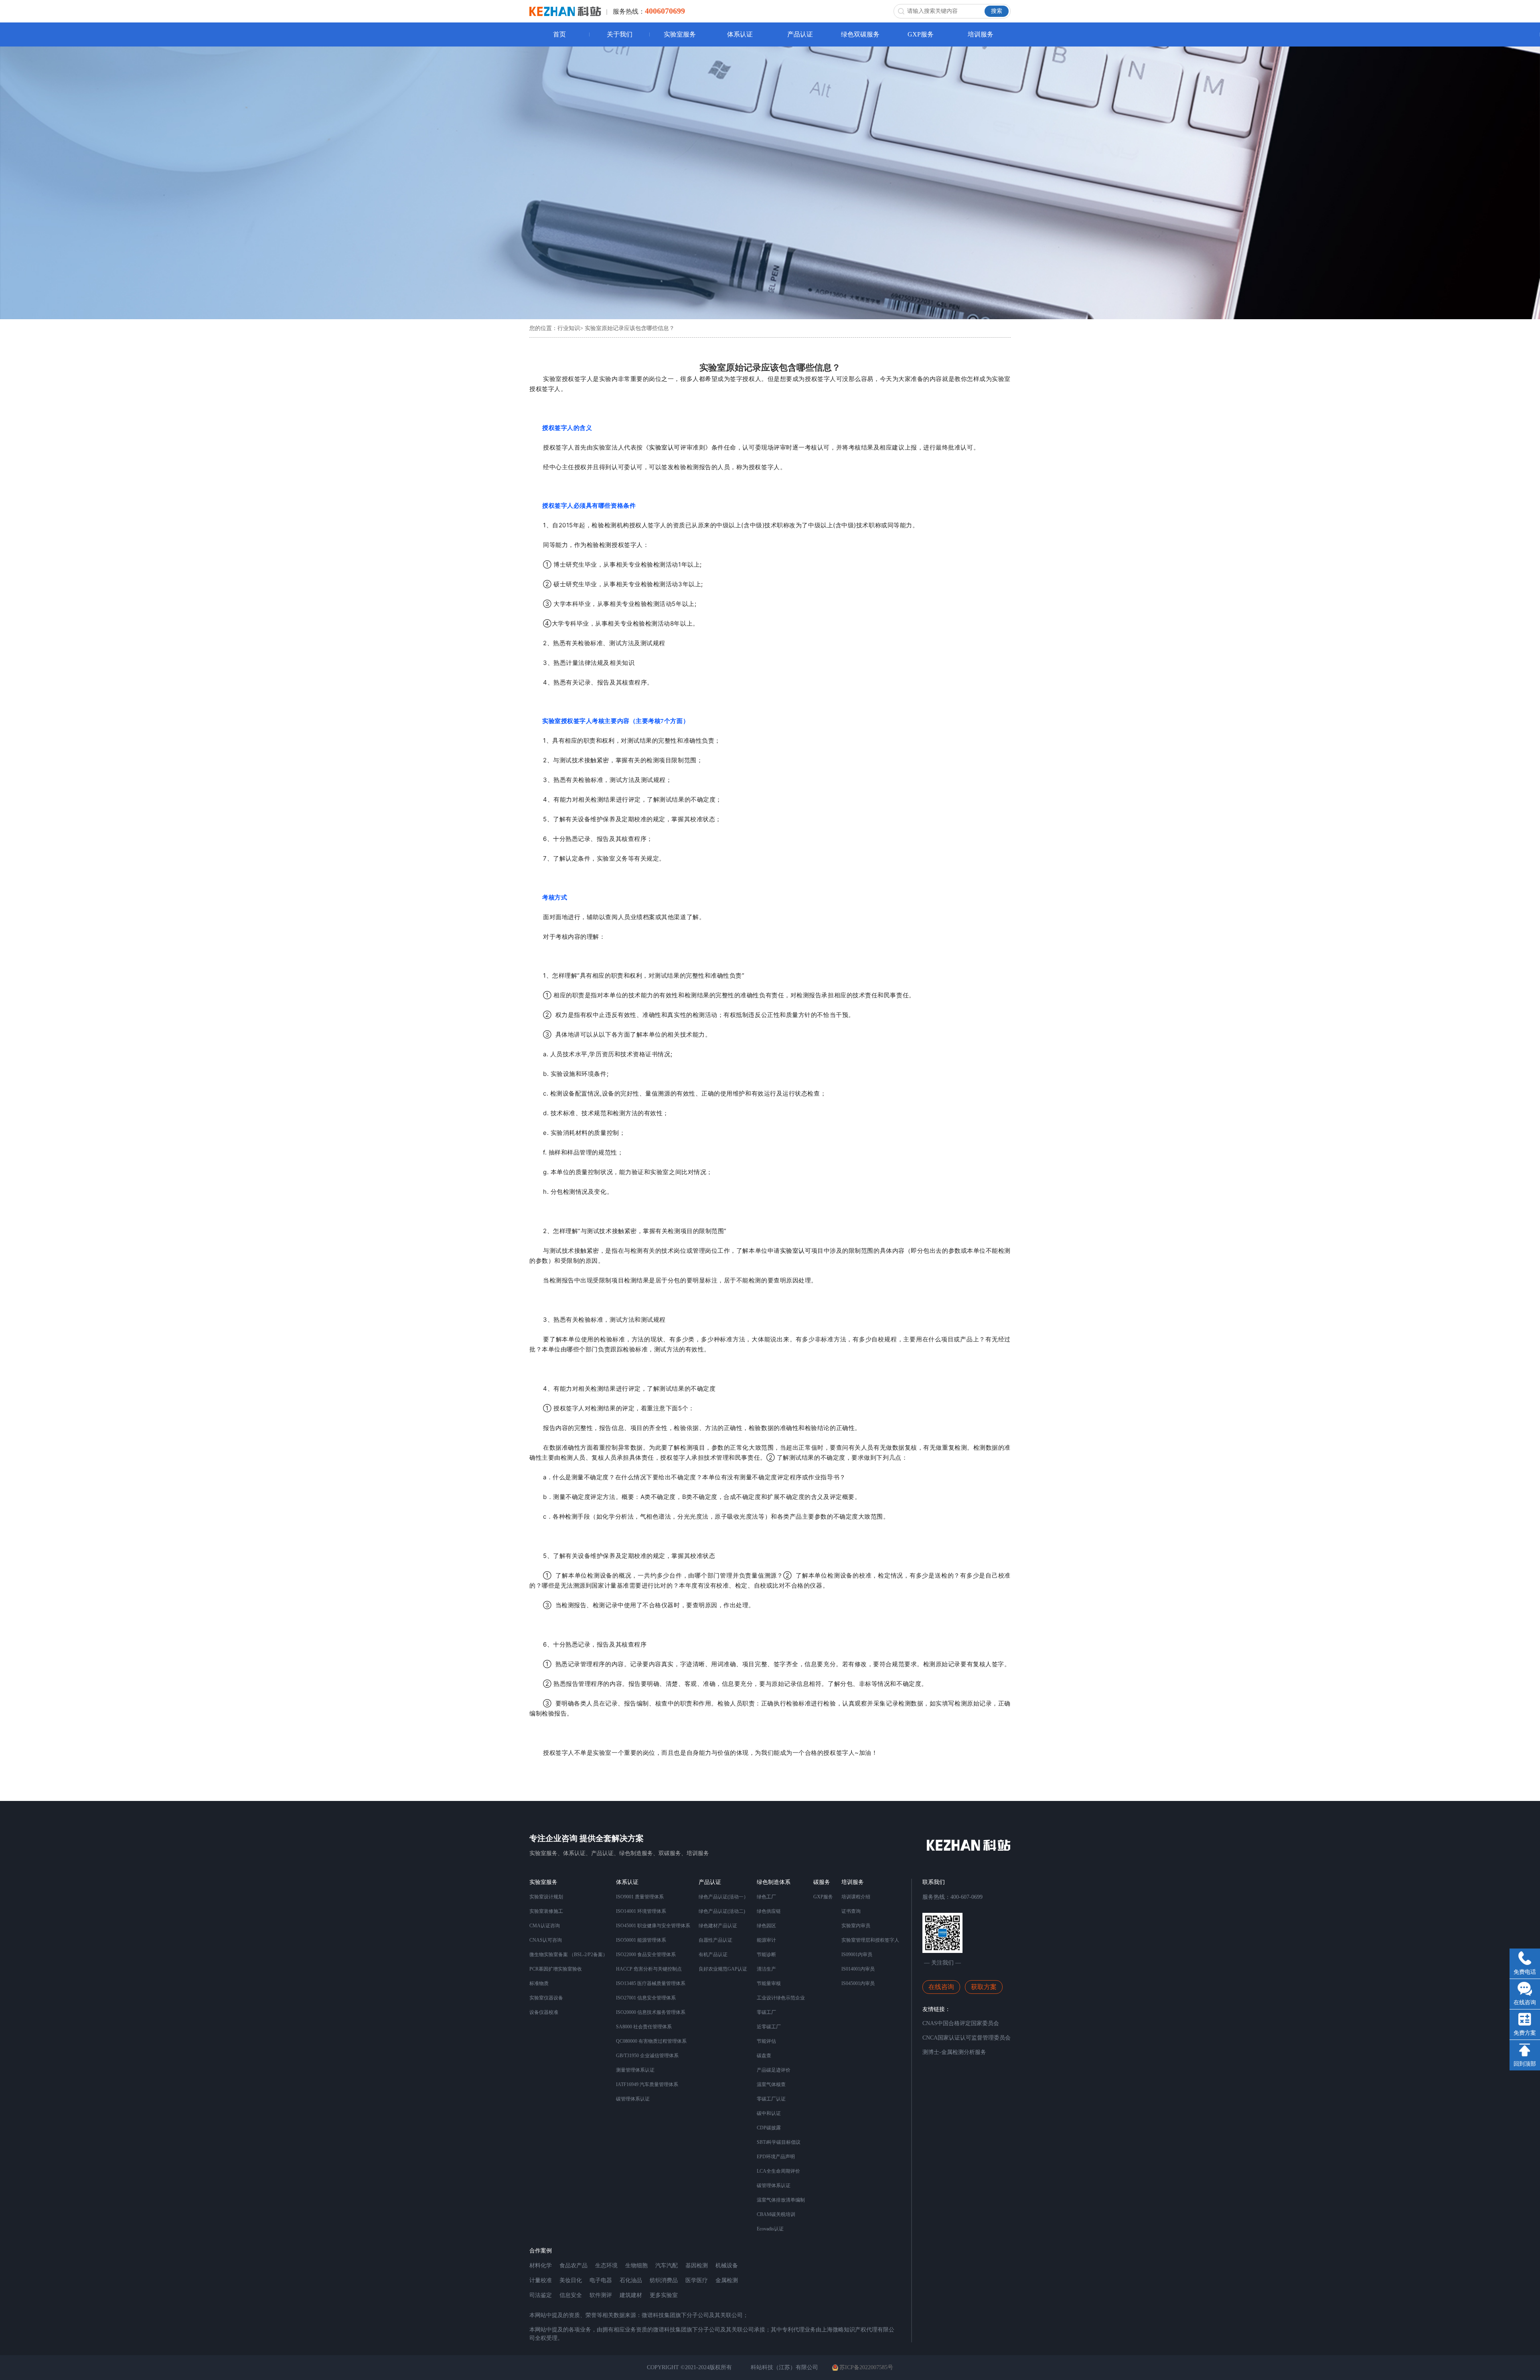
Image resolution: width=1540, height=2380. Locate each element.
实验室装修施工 (546, 1911)
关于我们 (620, 34)
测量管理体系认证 (635, 2070)
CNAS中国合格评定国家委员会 (961, 2023)
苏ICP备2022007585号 (866, 2367)
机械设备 (727, 2266)
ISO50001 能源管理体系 (641, 1940)
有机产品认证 (713, 1955)
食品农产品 (573, 2266)
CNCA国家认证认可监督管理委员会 (967, 2038)
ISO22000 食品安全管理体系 (646, 1955)
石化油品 (631, 2280)
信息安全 (571, 2295)
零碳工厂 (766, 2012)
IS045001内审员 (858, 1983)
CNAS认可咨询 (546, 1940)
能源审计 (766, 1940)
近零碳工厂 (769, 2027)
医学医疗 (697, 2280)
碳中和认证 (769, 2113)
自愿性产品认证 (715, 1940)
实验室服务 (680, 34)
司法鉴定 (541, 2295)
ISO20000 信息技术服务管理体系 (651, 2012)
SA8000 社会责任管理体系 (644, 2027)
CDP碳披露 (769, 2128)
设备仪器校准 (544, 2012)
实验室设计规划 (546, 1897)
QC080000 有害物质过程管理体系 (651, 2041)
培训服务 (981, 34)
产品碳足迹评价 (774, 2070)
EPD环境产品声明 (776, 2157)
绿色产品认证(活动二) (722, 1911)
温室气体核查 (771, 2084)
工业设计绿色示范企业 (781, 1998)
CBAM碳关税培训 (776, 2214)
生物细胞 (636, 2266)
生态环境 (606, 2266)
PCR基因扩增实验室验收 (556, 1969)
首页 (559, 34)
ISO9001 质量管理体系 (640, 1897)
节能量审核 (769, 1983)
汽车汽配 (667, 2266)
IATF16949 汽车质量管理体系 (647, 2084)
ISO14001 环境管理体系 (641, 1911)
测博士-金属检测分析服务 (954, 2052)
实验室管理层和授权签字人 (870, 1940)
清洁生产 (766, 1969)
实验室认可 (665, 447)
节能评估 (766, 2041)
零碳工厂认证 (771, 2099)
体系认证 (740, 34)
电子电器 (601, 2280)
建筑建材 (631, 2295)
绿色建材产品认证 (718, 1926)
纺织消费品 (664, 2280)
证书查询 (851, 1911)
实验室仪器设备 (546, 1998)
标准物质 (539, 1983)
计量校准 (541, 2280)
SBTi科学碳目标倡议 (779, 2142)
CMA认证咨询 (545, 1926)
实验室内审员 (856, 1926)
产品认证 (800, 34)
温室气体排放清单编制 (781, 2200)
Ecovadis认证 (770, 2229)
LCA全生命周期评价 (778, 2171)
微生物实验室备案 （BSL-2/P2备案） (568, 1955)
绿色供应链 (769, 1911)
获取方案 (984, 1987)
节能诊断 (766, 1955)
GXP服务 (921, 34)
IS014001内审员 (858, 1969)
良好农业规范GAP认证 (723, 1969)
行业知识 (569, 328)
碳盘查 (764, 2056)
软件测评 (601, 2295)
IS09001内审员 (857, 1955)
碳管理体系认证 (633, 2099)
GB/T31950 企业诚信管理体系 (647, 2056)
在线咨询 (941, 1987)
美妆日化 (571, 2280)
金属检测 (727, 2280)
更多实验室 (664, 2295)
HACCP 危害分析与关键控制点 (649, 1969)
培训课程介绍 (856, 1897)
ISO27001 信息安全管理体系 (646, 1998)
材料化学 (541, 2266)
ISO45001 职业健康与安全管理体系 (653, 1926)
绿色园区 (766, 1926)
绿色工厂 (766, 1897)
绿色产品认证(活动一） (723, 1897)
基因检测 (697, 2266)
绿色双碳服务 (860, 34)
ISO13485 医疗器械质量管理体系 (651, 1983)
